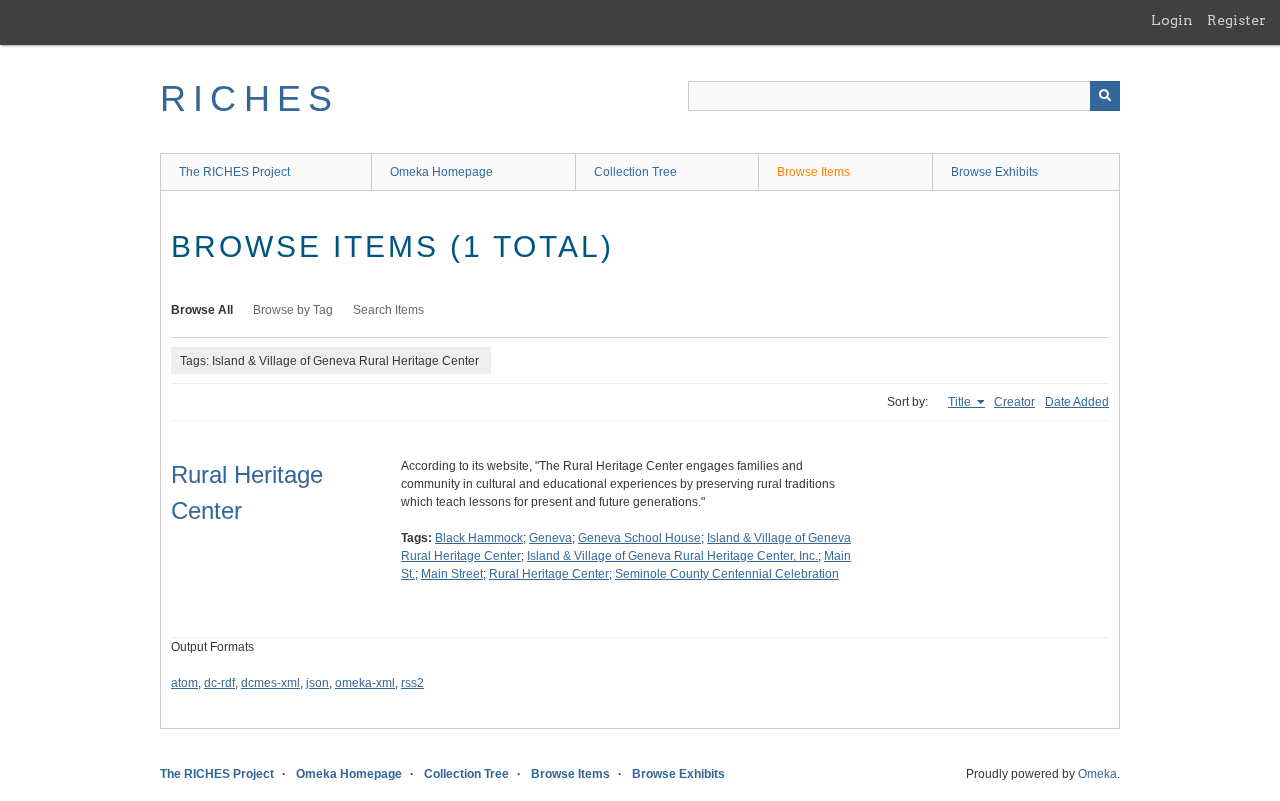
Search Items (388, 310)
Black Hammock (479, 538)
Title (961, 402)
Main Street (452, 574)
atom (184, 683)
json (317, 683)
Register (1236, 20)
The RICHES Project (234, 172)
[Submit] (1105, 96)
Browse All (202, 310)
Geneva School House (639, 538)
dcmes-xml (270, 683)
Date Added (1077, 402)
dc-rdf (219, 683)
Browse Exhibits (994, 172)
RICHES (249, 98)
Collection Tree (635, 172)
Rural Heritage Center (549, 574)
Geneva (550, 538)
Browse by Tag (293, 310)
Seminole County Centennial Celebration (727, 574)
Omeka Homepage (441, 172)
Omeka (1097, 774)
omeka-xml (365, 683)
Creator (1014, 402)
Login (1172, 20)
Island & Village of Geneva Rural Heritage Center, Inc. (672, 556)
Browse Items (813, 172)
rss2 (412, 683)
